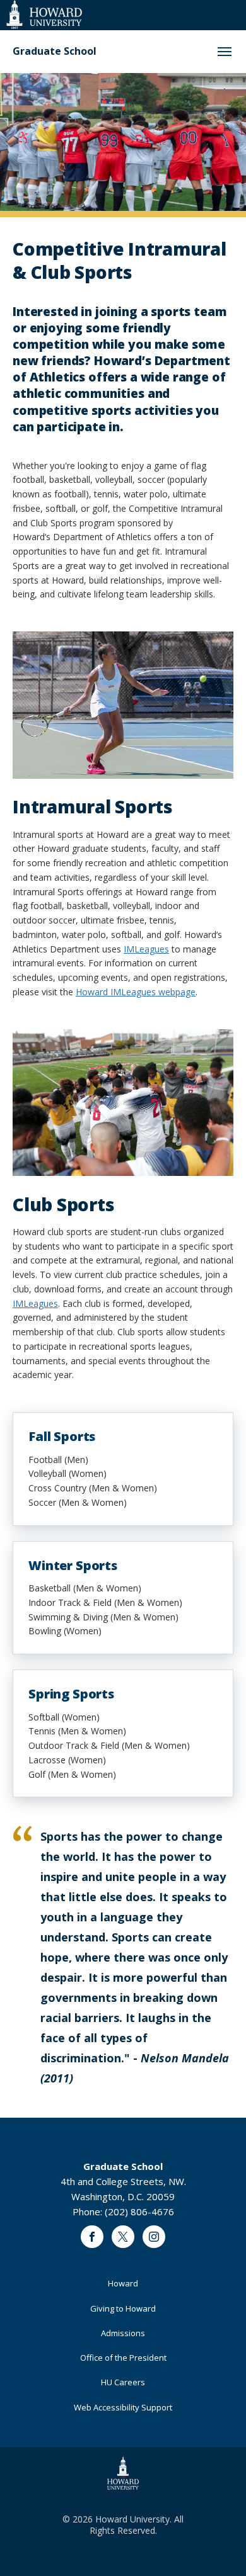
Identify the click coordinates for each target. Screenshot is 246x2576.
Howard (123, 2283)
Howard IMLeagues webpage (136, 992)
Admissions (123, 2333)
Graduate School (55, 51)
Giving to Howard (123, 2308)
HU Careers (123, 2382)
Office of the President (123, 2358)
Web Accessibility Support (123, 2407)
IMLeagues (146, 949)
